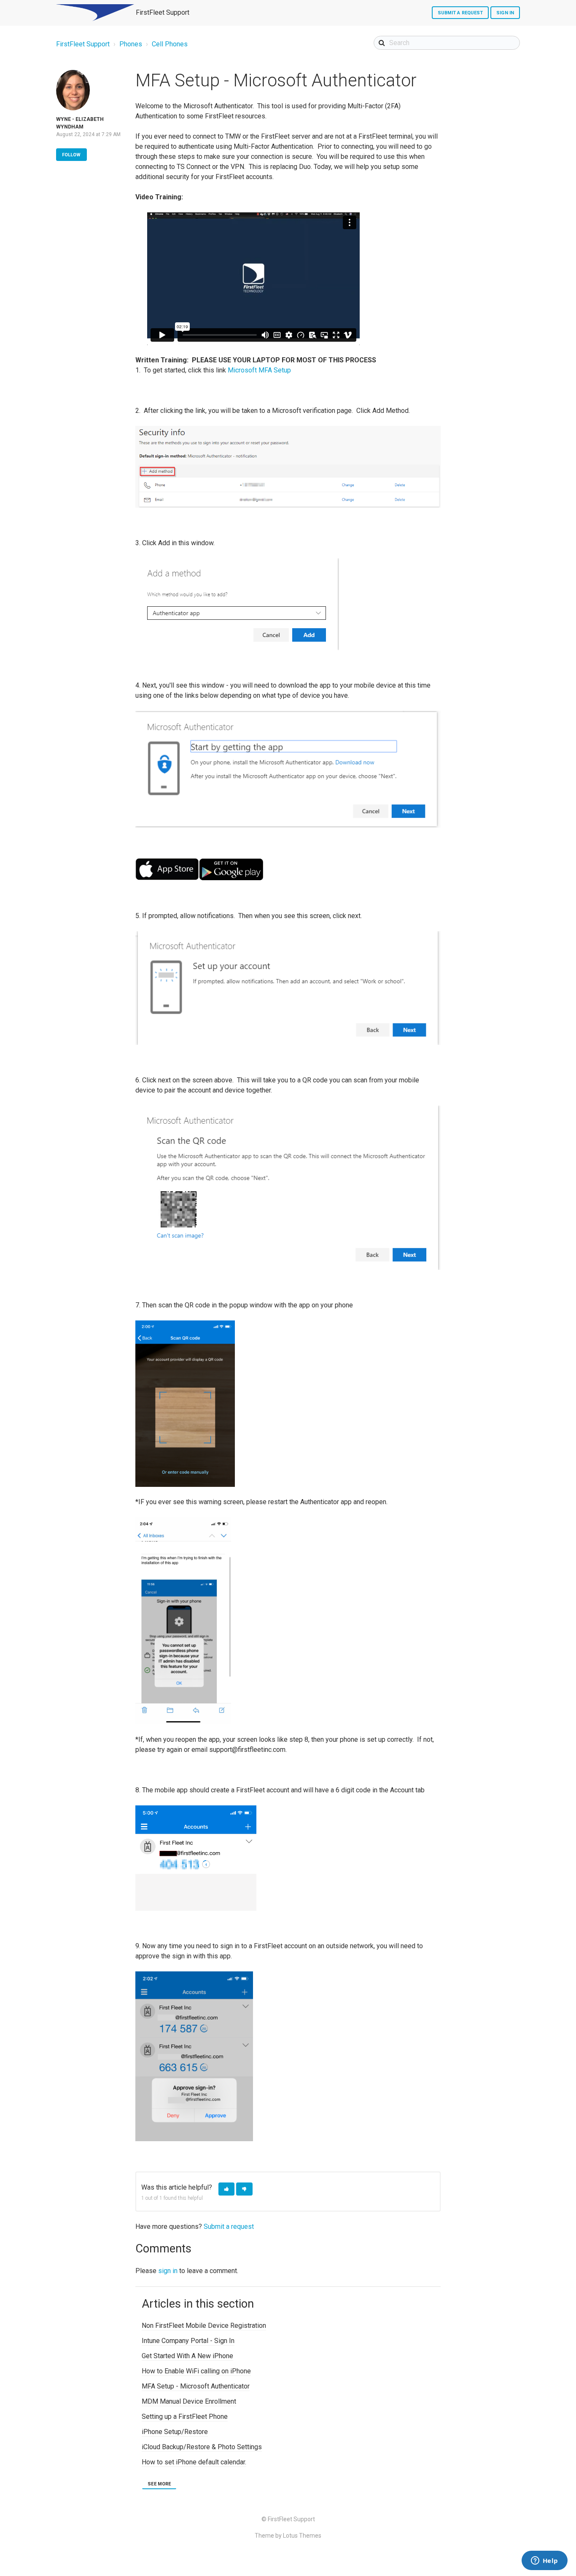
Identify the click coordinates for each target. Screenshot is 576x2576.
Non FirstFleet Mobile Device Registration (204, 2326)
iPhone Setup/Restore (175, 2432)
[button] (226, 2189)
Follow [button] (71, 155)
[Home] (95, 13)
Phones (131, 44)
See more (159, 2484)
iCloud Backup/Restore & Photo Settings (202, 2447)
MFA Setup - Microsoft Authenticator (196, 2386)
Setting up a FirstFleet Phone (185, 2417)
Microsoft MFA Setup (259, 370)
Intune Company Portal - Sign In (188, 2341)
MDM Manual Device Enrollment (189, 2401)
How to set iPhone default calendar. (194, 2462)
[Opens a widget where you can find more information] (544, 2561)
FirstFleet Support (83, 44)
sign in (168, 2271)
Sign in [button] (505, 13)
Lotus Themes (302, 2536)
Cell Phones (170, 44)
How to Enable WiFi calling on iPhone (196, 2371)
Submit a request (460, 13)
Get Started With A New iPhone (187, 2356)
